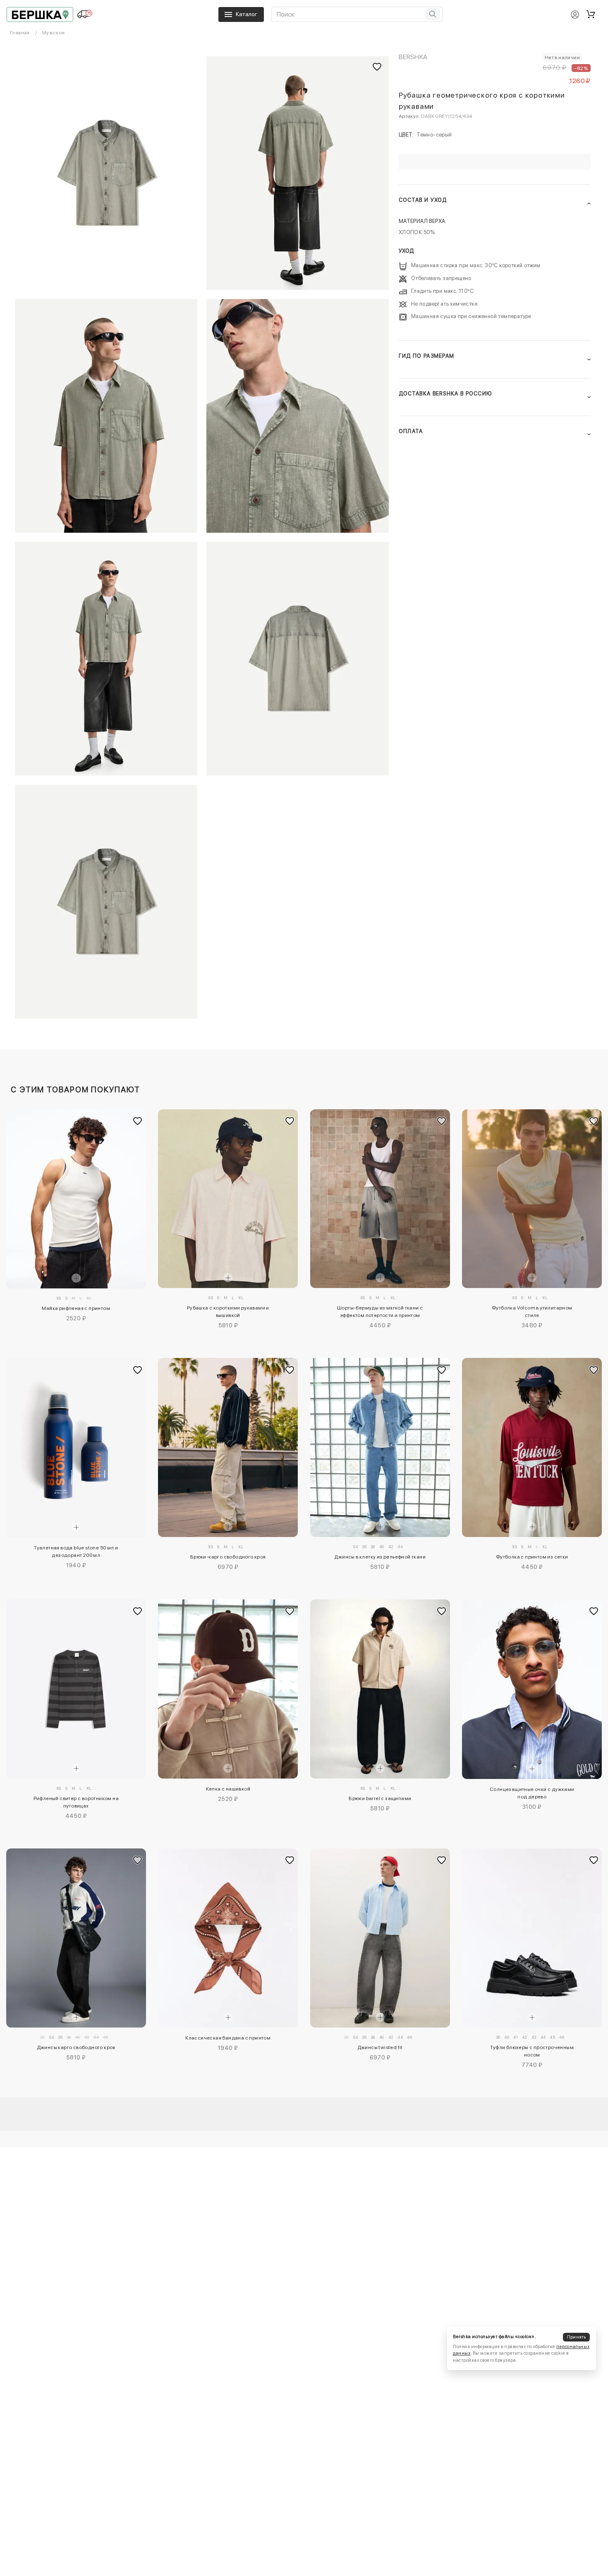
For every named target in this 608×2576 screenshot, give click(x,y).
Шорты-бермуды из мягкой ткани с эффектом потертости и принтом (380, 1312)
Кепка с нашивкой (228, 1789)
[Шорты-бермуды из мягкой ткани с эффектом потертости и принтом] (380, 1199)
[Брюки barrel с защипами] (380, 1689)
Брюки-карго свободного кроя (228, 1557)
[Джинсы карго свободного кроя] (76, 1938)
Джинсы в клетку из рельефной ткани (380, 1557)
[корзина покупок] (591, 14)
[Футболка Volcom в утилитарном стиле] (532, 1199)
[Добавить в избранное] (138, 1121)
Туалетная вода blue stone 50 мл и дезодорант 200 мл (76, 1551)
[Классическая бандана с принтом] (228, 1938)
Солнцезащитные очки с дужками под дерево (532, 1793)
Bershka (413, 57)
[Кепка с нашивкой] (228, 1689)
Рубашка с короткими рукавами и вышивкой (228, 1312)
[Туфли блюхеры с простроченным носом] (532, 1938)
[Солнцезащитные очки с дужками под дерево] (532, 1689)
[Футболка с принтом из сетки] (532, 1447)
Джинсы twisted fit (380, 2047)
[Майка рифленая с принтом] (76, 1199)
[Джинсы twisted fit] (380, 1938)
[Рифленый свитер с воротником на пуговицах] (76, 1689)
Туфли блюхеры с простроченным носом (532, 2051)
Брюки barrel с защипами (380, 1798)
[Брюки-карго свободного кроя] (228, 1447)
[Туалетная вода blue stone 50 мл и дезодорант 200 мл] (76, 1448)
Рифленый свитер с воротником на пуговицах (76, 1802)
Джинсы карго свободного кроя (76, 2047)
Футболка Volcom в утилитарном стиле (532, 1312)
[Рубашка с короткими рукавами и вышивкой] (228, 1199)
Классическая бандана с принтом (228, 2038)
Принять (577, 2337)
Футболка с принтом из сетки (532, 1557)
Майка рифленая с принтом (76, 1308)
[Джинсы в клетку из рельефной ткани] (380, 1447)
